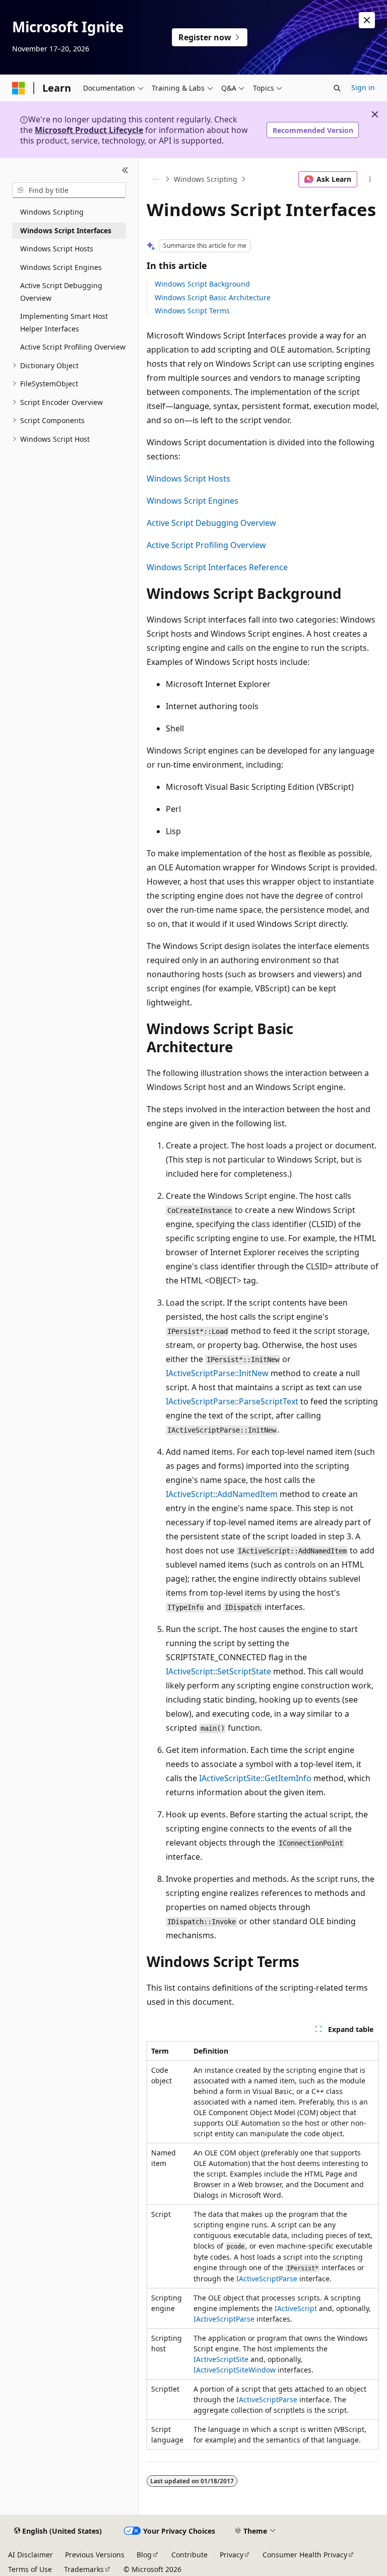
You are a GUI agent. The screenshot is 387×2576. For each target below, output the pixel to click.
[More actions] (370, 179)
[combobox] (69, 190)
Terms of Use (30, 2569)
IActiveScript (296, 2308)
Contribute (189, 2555)
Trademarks (84, 2569)
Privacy (232, 2555)
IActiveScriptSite (221, 2359)
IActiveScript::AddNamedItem (222, 1494)
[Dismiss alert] (367, 20)
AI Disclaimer (30, 2555)
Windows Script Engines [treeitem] (61, 267)
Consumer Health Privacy (305, 2555)
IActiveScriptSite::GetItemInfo (255, 1778)
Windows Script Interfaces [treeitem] (66, 230)
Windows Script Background (202, 284)
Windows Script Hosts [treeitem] (57, 249)
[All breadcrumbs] (155, 179)
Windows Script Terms (192, 311)
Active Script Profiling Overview (206, 545)
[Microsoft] (19, 88)
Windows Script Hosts (188, 479)
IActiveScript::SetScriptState (218, 1671)
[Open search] (337, 88)
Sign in (363, 87)
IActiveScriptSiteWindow (235, 2370)
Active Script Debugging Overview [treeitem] (61, 292)
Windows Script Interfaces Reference (217, 567)
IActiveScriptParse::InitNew (217, 1373)
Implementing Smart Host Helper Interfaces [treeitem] (64, 322)
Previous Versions (95, 2555)
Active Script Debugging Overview (211, 523)
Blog (144, 2555)
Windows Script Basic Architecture (213, 297)
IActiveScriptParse (267, 2279)
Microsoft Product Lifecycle (89, 130)
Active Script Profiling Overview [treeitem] (73, 347)
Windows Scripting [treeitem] (52, 212)
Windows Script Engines (192, 501)
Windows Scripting (206, 179)
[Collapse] (125, 170)
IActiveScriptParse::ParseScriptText (232, 1401)
